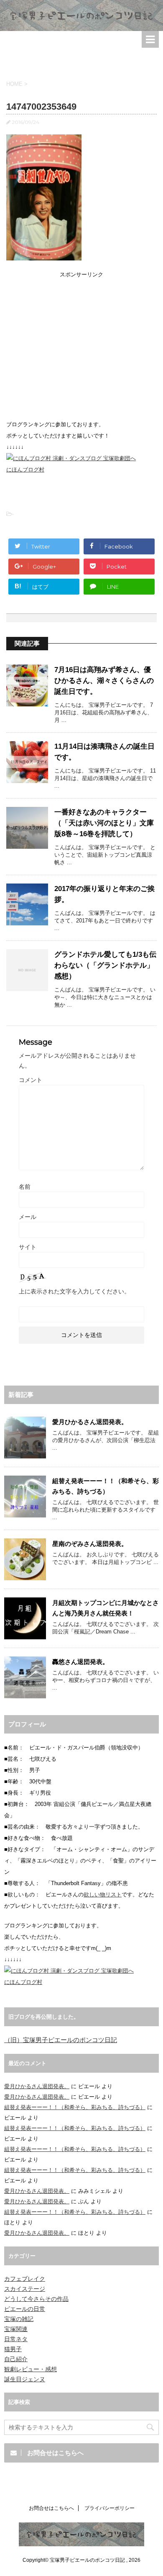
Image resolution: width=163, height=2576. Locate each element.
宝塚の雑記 (19, 2319)
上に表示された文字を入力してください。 (74, 1291)
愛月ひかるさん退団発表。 (90, 1422)
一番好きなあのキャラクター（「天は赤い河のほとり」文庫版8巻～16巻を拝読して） (104, 823)
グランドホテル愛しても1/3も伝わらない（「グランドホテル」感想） (105, 965)
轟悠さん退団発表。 (80, 1662)
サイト (28, 1247)
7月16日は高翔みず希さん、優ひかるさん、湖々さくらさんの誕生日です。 (104, 681)
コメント (31, 1080)
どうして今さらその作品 (36, 2299)
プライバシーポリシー (110, 2508)
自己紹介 (16, 2359)
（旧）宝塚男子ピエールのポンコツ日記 (61, 2040)
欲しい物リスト (103, 1895)
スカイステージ (25, 2289)
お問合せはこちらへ (51, 2508)
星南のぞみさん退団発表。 (90, 1544)
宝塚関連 (16, 2329)
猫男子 (13, 2349)
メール (28, 1217)
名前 (25, 1187)
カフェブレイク (25, 2279)
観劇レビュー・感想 (31, 2369)
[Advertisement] (81, 60)
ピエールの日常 (25, 2309)
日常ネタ (16, 2339)
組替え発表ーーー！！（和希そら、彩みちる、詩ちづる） (75, 2107)
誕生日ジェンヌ (25, 2379)
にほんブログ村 (25, 470)
